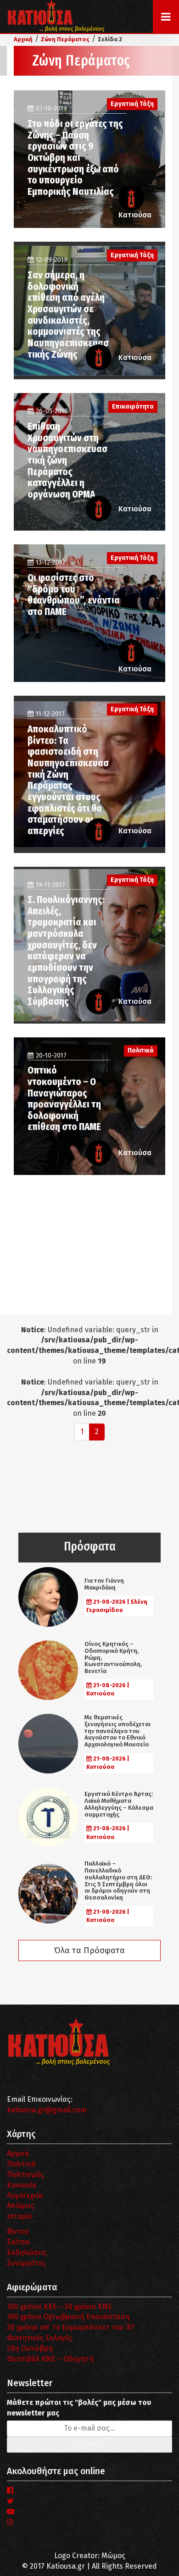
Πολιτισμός (25, 2174)
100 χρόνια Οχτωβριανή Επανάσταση (68, 2317)
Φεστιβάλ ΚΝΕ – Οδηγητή (50, 2359)
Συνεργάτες (26, 2263)
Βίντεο (18, 2231)
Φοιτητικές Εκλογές (39, 2338)
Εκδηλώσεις (27, 2252)
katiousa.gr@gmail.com (47, 2110)
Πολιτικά (21, 2164)
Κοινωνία (22, 2185)
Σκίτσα (18, 2242)
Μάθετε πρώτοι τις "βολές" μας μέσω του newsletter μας (79, 2408)
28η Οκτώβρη (30, 2348)
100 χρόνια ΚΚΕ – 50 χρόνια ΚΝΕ (59, 2307)
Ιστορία (20, 2216)
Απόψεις (21, 2206)
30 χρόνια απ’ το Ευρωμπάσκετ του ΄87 (71, 2327)
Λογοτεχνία (25, 2196)
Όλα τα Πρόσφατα (89, 1950)
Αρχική (18, 2153)
